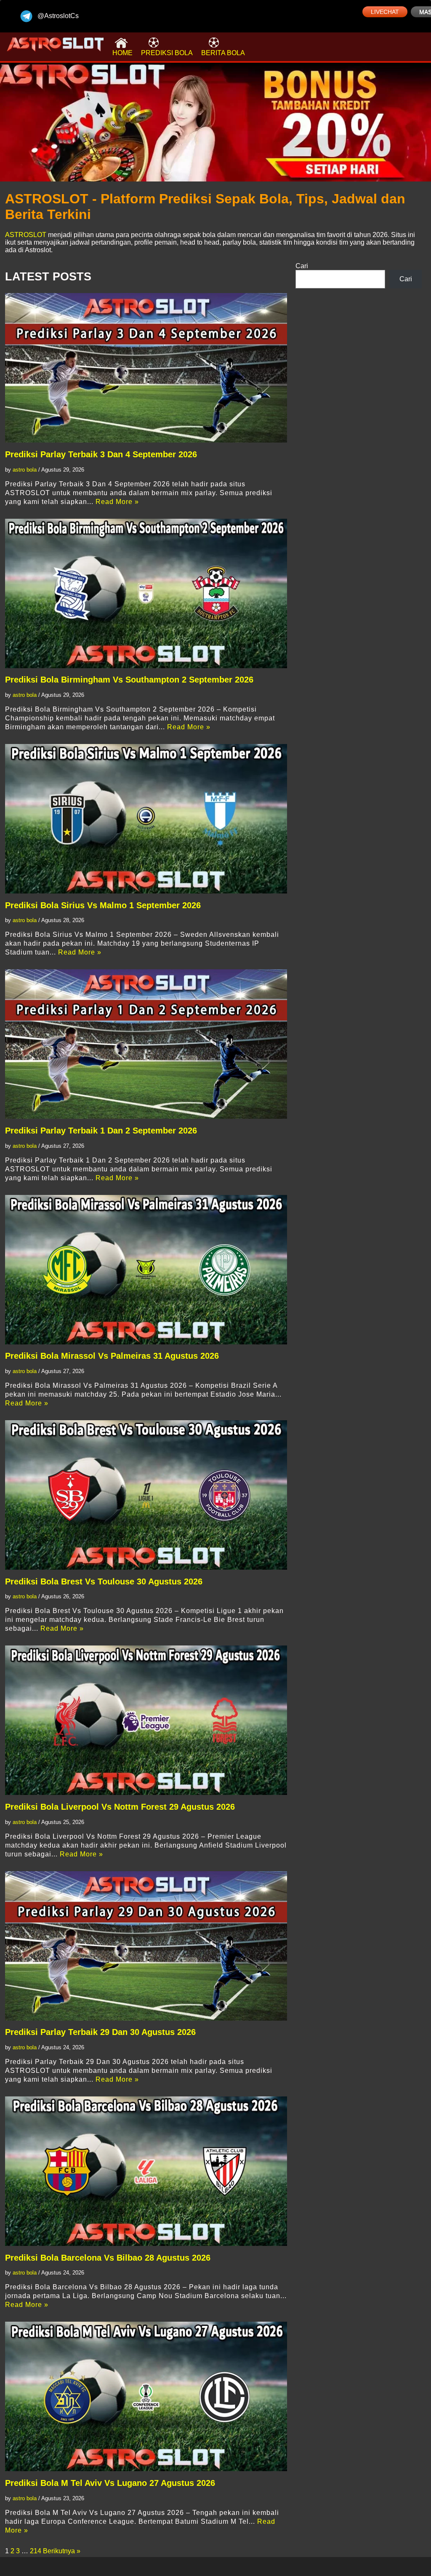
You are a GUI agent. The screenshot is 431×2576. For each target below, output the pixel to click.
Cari (302, 266)
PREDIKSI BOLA (167, 53)
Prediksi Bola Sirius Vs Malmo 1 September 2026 (103, 905)
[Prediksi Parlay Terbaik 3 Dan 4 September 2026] (146, 368)
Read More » (117, 502)
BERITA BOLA (223, 53)
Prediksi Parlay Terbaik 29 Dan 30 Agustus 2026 (100, 2032)
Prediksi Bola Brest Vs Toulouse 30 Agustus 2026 (104, 1581)
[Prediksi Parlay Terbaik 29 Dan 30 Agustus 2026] (146, 1946)
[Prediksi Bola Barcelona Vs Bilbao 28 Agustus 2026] (146, 2171)
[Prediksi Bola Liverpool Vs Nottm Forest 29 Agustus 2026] (146, 1720)
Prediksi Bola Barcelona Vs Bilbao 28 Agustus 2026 (108, 2258)
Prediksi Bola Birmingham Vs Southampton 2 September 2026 (129, 680)
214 (36, 2551)
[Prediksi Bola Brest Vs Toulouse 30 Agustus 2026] (146, 1495)
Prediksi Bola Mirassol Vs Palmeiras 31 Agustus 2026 (112, 1356)
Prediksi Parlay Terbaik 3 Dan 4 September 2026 (101, 454)
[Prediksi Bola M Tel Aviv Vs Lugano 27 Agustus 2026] (146, 2396)
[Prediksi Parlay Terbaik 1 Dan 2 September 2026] (146, 1044)
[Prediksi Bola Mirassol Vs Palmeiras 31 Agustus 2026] (146, 1270)
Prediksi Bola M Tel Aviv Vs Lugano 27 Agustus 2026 (110, 2483)
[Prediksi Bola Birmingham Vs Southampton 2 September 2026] (146, 593)
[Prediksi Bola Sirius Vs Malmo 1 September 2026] (146, 819)
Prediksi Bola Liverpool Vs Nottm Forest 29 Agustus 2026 (120, 1807)
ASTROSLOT (26, 235)
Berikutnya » (62, 2551)
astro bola (25, 470)
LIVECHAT (385, 12)
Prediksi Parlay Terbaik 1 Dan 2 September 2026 (101, 1131)
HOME (122, 53)
